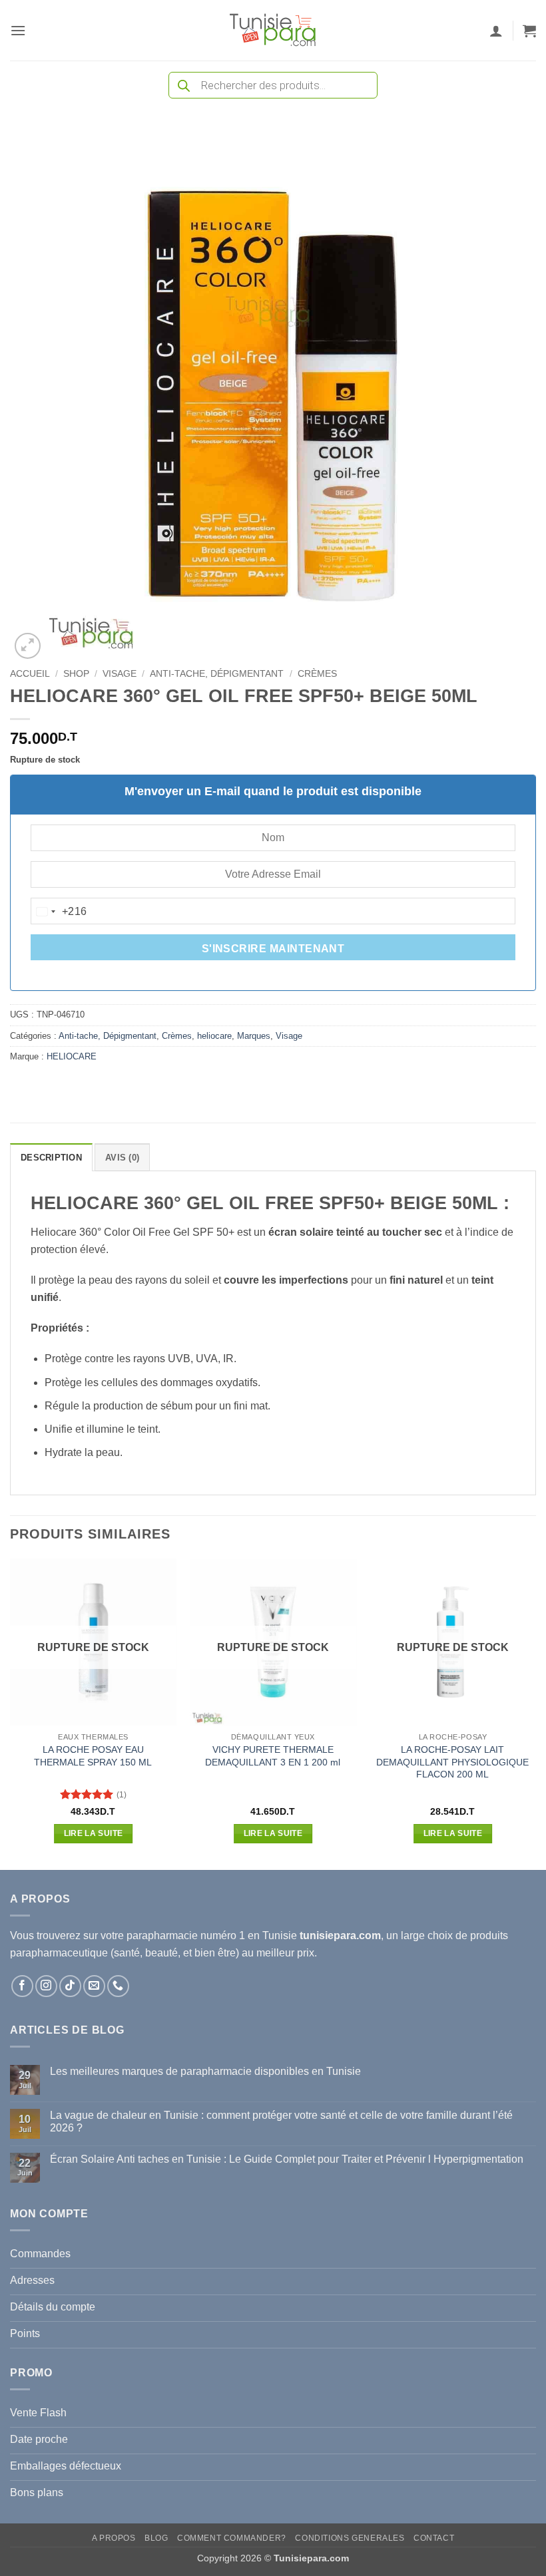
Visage (120, 674)
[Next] (535, 1713)
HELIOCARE (72, 1056)
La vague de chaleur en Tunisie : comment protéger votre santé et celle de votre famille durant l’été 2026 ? (281, 2121)
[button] (18, 30)
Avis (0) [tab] (122, 1158)
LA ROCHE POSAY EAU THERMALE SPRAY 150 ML (93, 1756)
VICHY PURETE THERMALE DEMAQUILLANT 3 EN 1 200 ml (273, 1756)
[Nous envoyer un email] (94, 1986)
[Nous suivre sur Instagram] (46, 1986)
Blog (156, 2538)
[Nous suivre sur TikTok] (70, 1986)
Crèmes (317, 674)
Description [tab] (51, 1158)
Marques (254, 1036)
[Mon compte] (496, 31)
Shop (76, 674)
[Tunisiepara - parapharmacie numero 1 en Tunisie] (273, 30)
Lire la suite (94, 1833)
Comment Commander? (232, 2538)
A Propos (114, 2538)
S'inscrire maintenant (273, 949)
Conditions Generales (350, 2538)
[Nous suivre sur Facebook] (22, 1986)
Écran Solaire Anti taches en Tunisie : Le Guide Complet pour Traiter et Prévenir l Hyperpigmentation (287, 2159)
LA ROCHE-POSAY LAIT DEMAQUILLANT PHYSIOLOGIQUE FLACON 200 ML (452, 1762)
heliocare (214, 1036)
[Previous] (11, 1713)
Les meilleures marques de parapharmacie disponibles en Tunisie (205, 2071)
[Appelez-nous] (118, 1986)
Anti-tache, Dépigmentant (217, 674)
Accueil (30, 674)
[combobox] (59, 912)
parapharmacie (162, 1935)
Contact (434, 2538)
